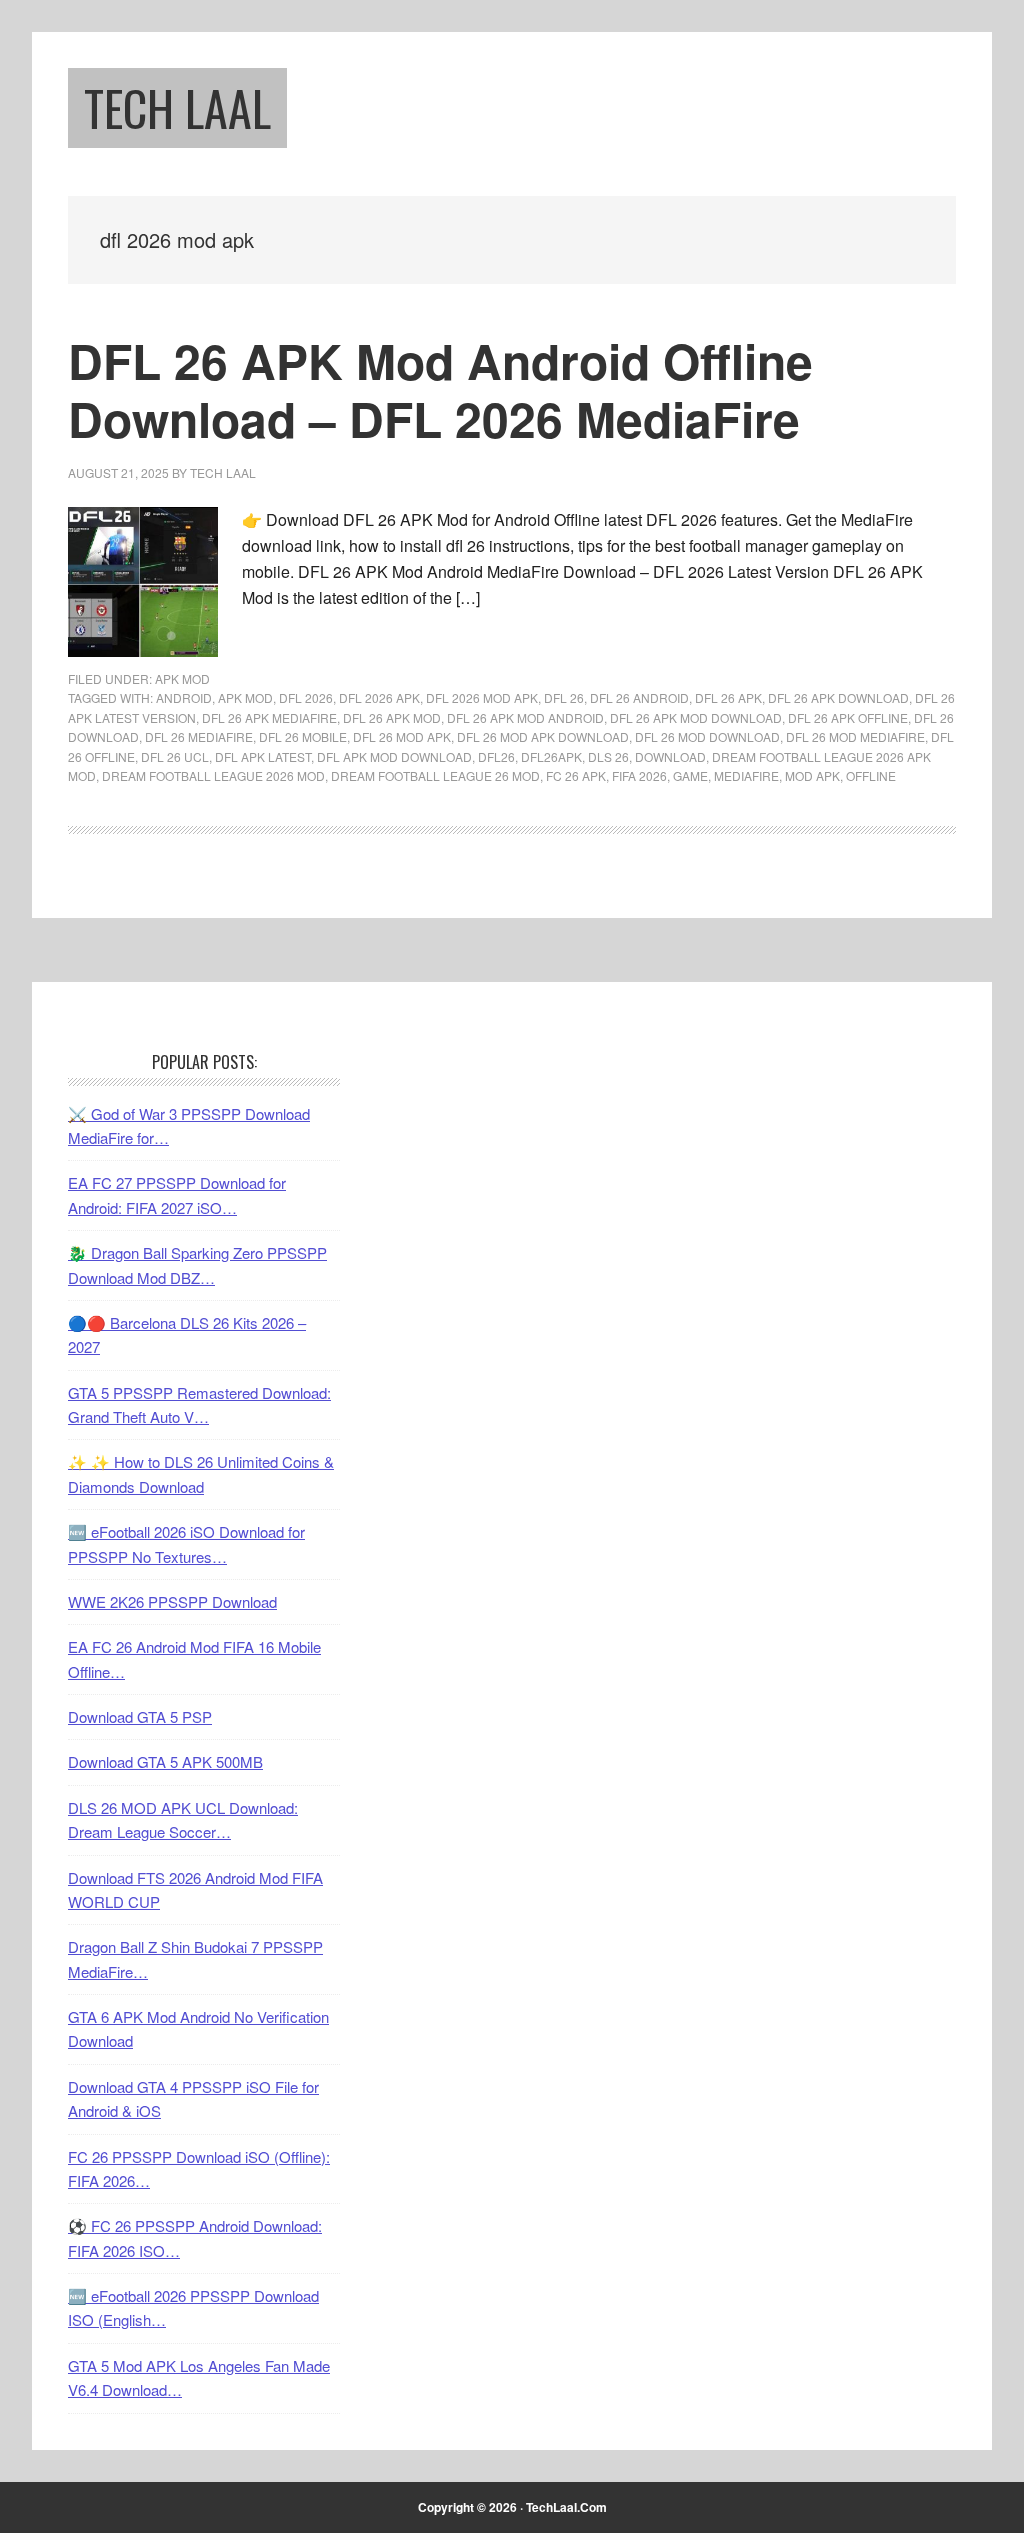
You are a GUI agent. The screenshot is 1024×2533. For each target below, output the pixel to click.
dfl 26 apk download (838, 697)
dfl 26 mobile (303, 736)
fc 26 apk (576, 775)
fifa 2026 (639, 775)
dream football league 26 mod (435, 775)
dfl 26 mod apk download (543, 736)
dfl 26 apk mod (392, 717)
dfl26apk (551, 756)
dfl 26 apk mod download (696, 717)
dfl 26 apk (728, 697)
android (184, 697)
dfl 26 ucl (175, 756)
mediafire (746, 775)
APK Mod (182, 678)
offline (871, 775)
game (690, 775)
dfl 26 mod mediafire (855, 736)
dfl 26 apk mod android (525, 717)
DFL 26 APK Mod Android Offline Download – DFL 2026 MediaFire (440, 389)
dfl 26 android (639, 697)
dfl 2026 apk (379, 697)
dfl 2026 (306, 697)
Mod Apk (812, 775)
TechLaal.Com (566, 2507)
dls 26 (608, 756)
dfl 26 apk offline (848, 717)
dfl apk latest (263, 756)
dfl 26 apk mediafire (269, 717)
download (670, 756)
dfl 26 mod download (707, 736)
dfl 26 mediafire (199, 736)
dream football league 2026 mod (213, 775)
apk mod (245, 697)
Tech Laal (177, 107)
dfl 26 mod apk (402, 736)
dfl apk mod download (394, 756)
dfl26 (496, 756)
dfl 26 (564, 697)
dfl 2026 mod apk (482, 697)
